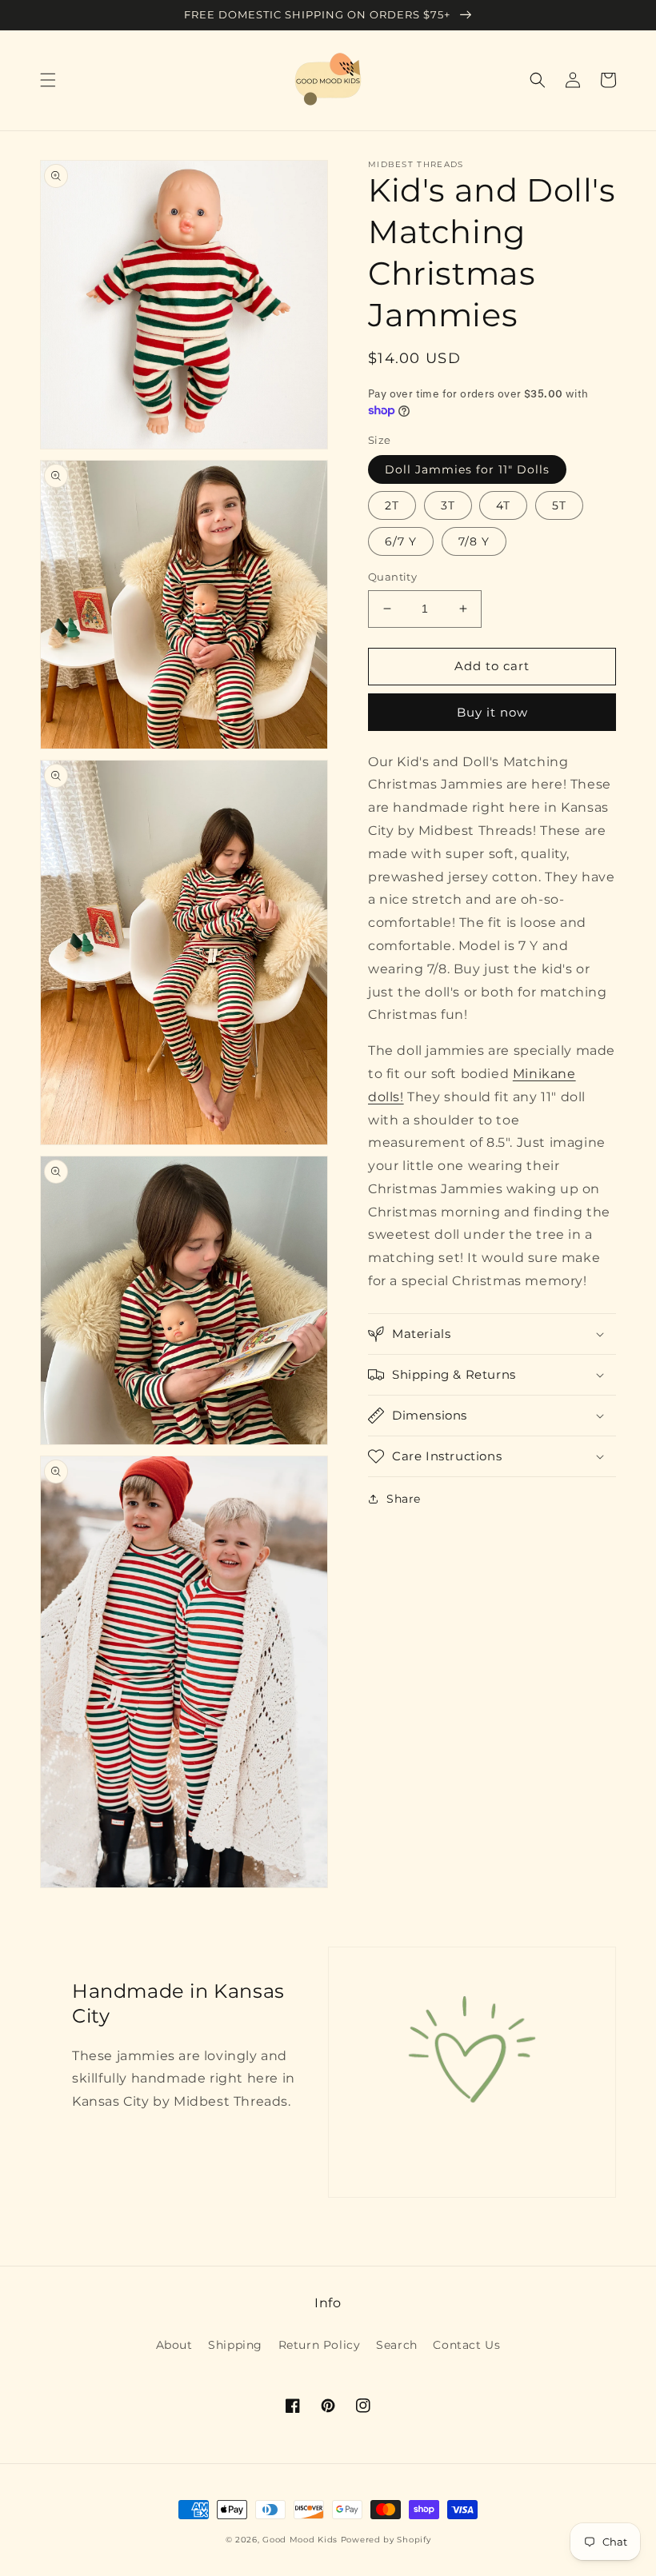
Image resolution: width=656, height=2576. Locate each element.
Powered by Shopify (386, 2540)
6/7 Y (401, 541)
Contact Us (466, 2345)
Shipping (235, 2345)
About (174, 2345)
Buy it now (492, 712)
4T (503, 505)
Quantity (392, 577)
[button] (48, 80)
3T (448, 505)
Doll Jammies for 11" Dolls (467, 469)
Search (397, 2345)
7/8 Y (474, 541)
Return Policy (320, 2345)
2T (392, 505)
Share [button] (404, 1499)
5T (559, 505)
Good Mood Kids (300, 2540)
